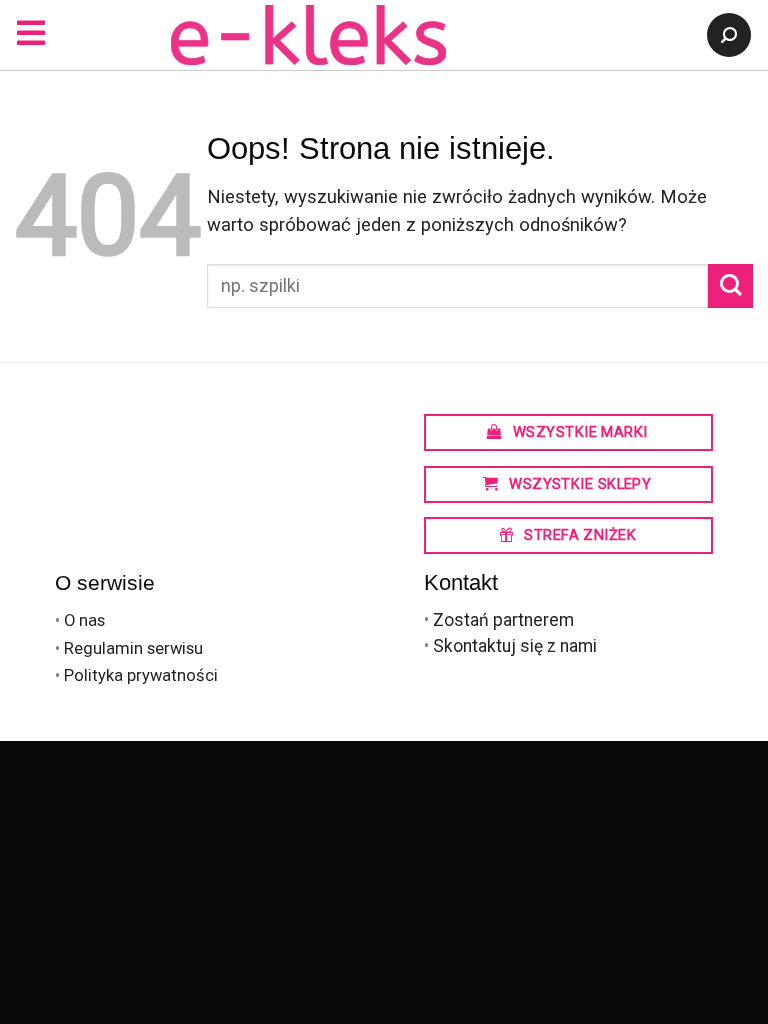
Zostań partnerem (503, 620)
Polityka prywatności (141, 675)
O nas (84, 620)
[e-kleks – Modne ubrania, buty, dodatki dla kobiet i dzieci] (308, 35)
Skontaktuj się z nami (515, 646)
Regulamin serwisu (133, 648)
